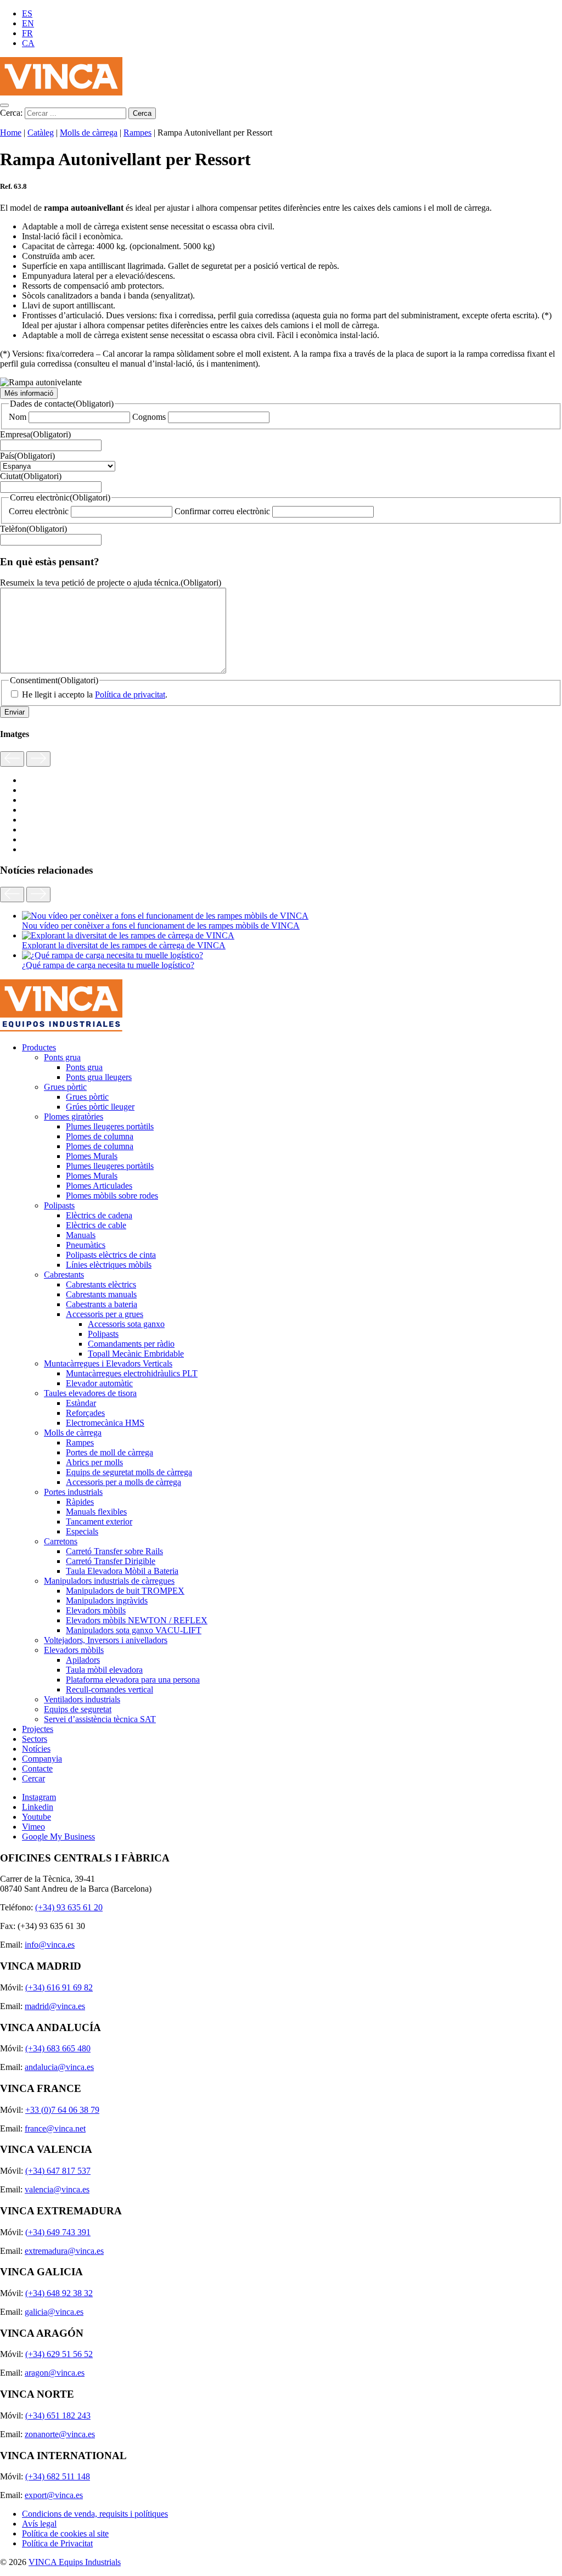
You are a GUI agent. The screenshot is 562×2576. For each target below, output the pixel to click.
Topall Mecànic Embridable (136, 1354)
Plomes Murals (92, 1156)
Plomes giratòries (74, 1117)
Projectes (38, 1729)
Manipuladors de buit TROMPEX (125, 1591)
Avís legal (39, 2524)
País (27, 456)
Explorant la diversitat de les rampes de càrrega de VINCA (124, 945)
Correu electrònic (39, 511)
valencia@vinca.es (57, 2189)
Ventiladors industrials (82, 1699)
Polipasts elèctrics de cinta (111, 1255)
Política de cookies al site (65, 2533)
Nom (18, 417)
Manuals (81, 1235)
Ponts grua (62, 1057)
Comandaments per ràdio (131, 1344)
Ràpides (80, 1502)
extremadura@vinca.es (64, 2251)
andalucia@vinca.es (59, 2067)
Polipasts (59, 1205)
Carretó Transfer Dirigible (111, 1561)
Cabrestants (64, 1275)
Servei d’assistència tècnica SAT (100, 1719)
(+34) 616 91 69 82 (59, 1987)
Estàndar (81, 1403)
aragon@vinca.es (55, 2373)
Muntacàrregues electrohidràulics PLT (132, 1373)
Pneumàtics (86, 1245)
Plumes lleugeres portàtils (110, 1126)
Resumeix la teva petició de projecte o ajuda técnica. (111, 583)
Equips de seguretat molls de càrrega (129, 1472)
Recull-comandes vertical (109, 1689)
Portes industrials (73, 1492)
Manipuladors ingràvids (107, 1601)
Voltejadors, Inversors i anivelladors (106, 1640)
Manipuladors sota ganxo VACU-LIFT (134, 1630)
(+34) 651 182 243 (58, 2415)
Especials (82, 1531)
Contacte (37, 1768)
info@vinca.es (50, 1945)
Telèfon (33, 529)
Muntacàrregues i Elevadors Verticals (108, 1363)
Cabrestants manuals (101, 1294)
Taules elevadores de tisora (90, 1393)
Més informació (29, 393)
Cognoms (149, 417)
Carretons (61, 1541)
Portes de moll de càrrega (109, 1452)
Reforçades (85, 1413)
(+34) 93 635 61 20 (69, 1907)
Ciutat (31, 476)
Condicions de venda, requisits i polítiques (95, 2514)
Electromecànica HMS (105, 1423)
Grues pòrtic (65, 1087)
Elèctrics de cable (96, 1225)
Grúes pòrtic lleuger (100, 1107)
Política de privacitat (130, 694)
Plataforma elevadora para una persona (133, 1680)
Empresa (35, 434)
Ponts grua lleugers (99, 1077)
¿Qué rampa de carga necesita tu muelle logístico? (108, 965)
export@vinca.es (54, 2495)
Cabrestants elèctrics (101, 1284)
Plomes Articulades (99, 1186)
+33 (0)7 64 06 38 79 (62, 2110)
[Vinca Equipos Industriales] (61, 92)
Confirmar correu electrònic (222, 511)
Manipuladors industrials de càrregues (109, 1581)
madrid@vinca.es (55, 2006)
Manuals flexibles (96, 1512)
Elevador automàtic (99, 1383)
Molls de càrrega (89, 133)
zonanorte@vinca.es (60, 2434)
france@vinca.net (55, 2128)
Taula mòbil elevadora (104, 1670)
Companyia (42, 1759)
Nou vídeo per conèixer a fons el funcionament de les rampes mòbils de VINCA (161, 926)
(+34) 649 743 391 (58, 2232)
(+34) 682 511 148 (58, 2476)
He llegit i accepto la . (95, 694)
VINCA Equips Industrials (75, 2562)
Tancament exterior (99, 1522)
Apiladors (83, 1660)
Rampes (137, 133)
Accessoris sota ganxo (126, 1324)
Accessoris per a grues (105, 1314)
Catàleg (41, 133)
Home (11, 133)
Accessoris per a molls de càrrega (123, 1482)
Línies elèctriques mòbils (109, 1265)
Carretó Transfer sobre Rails (114, 1551)
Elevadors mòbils (96, 1610)
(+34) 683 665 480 (58, 2048)
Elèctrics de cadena (99, 1215)
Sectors (35, 1739)
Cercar (33, 1778)
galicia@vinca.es (54, 2312)
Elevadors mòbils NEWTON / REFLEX (137, 1620)
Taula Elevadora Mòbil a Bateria (122, 1571)
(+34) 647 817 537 (58, 2171)
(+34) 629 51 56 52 (59, 2354)
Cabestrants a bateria (102, 1304)
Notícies (36, 1749)
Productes (39, 1047)
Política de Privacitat (57, 2543)
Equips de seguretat (78, 1709)
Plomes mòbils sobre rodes (112, 1196)
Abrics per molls (94, 1462)
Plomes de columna (100, 1136)
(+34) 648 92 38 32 (59, 2293)
